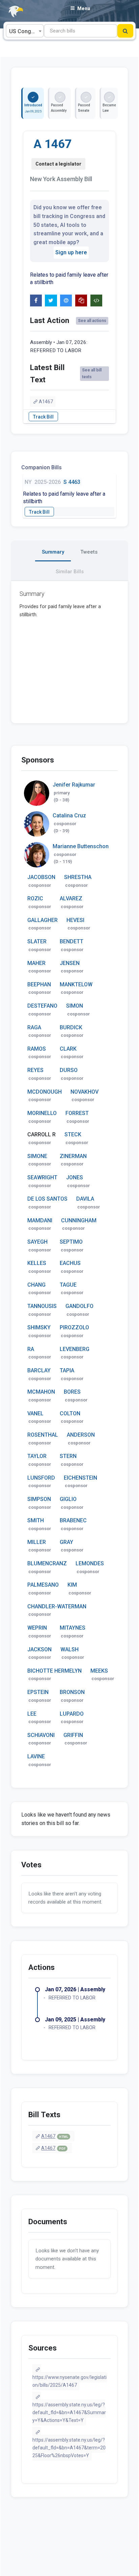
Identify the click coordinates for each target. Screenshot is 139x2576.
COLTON (70, 1413)
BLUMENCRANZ (47, 1563)
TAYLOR (37, 1456)
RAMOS (37, 1049)
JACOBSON (41, 877)
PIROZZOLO (74, 1327)
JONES (75, 1177)
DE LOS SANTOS (47, 1199)
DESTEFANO (42, 1006)
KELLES (37, 1263)
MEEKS (99, 1671)
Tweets (89, 552)
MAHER (36, 963)
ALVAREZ (71, 898)
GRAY (66, 1542)
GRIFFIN (73, 1735)
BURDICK (71, 1027)
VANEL (35, 1413)
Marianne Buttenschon (81, 846)
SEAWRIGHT (42, 1177)
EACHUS (70, 1263)
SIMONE (37, 1156)
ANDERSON (81, 1435)
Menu (84, 8)
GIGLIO (68, 1499)
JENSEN (70, 963)
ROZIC (35, 898)
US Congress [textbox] (26, 31)
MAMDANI (40, 1220)
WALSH (69, 1649)
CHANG (36, 1285)
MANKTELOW (76, 984)
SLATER (37, 941)
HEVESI (75, 920)
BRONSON (72, 1692)
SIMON (75, 1006)
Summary (53, 552)
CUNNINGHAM (79, 1220)
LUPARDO (72, 1714)
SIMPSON (39, 1499)
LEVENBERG (75, 1349)
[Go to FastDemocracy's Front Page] (12, 12)
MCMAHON (41, 1392)
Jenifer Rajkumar (74, 785)
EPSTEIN (38, 1692)
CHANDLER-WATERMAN (57, 1606)
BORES (72, 1392)
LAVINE (36, 1756)
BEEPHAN (39, 984)
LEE (32, 1714)
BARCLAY (39, 1370)
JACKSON (39, 1649)
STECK (73, 1134)
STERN (68, 1456)
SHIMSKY (39, 1327)
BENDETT (72, 941)
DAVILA (85, 1199)
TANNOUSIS (42, 1306)
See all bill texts (92, 373)
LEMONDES (90, 1563)
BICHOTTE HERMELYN (54, 1671)
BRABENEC (73, 1520)
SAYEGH (37, 1242)
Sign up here (71, 252)
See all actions (92, 321)
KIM (72, 1585)
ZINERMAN (73, 1156)
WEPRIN (37, 1628)
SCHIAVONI (41, 1735)
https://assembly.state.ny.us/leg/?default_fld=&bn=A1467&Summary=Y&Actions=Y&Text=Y (69, 2412)
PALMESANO (43, 1585)
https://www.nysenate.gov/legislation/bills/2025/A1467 (69, 2381)
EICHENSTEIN (80, 1478)
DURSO (69, 1070)
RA (31, 1349)
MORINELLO (42, 1113)
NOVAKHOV (85, 1092)
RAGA (34, 1027)
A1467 (46, 402)
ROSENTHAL (43, 1435)
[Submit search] (125, 31)
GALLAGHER (43, 920)
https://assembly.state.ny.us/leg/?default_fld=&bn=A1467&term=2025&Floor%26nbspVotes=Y (69, 2448)
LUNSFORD (41, 1478)
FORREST (77, 1113)
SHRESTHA (78, 877)
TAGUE (68, 1285)
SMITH (36, 1520)
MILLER (37, 1542)
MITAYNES (73, 1628)
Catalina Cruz (69, 815)
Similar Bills (70, 572)
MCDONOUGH (45, 1092)
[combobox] (25, 31)
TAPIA (67, 1370)
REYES (35, 1070)
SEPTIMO (71, 1242)
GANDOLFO (79, 1306)
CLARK (68, 1049)
